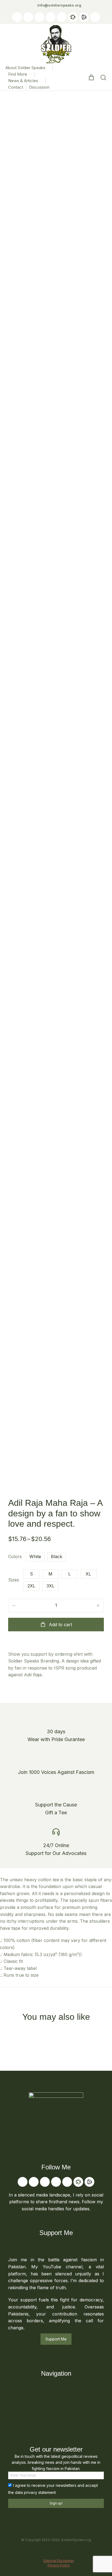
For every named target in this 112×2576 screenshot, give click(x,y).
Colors (15, 1556)
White (35, 1556)
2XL (31, 1586)
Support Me (56, 2339)
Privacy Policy (59, 2565)
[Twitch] (62, 17)
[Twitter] (28, 17)
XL (88, 1574)
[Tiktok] (51, 17)
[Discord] (95, 17)
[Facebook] (39, 17)
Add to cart (60, 1625)
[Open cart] (91, 78)
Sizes (14, 1580)
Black (57, 1556)
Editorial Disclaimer (59, 2561)
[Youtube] (17, 17)
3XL (50, 1586)
